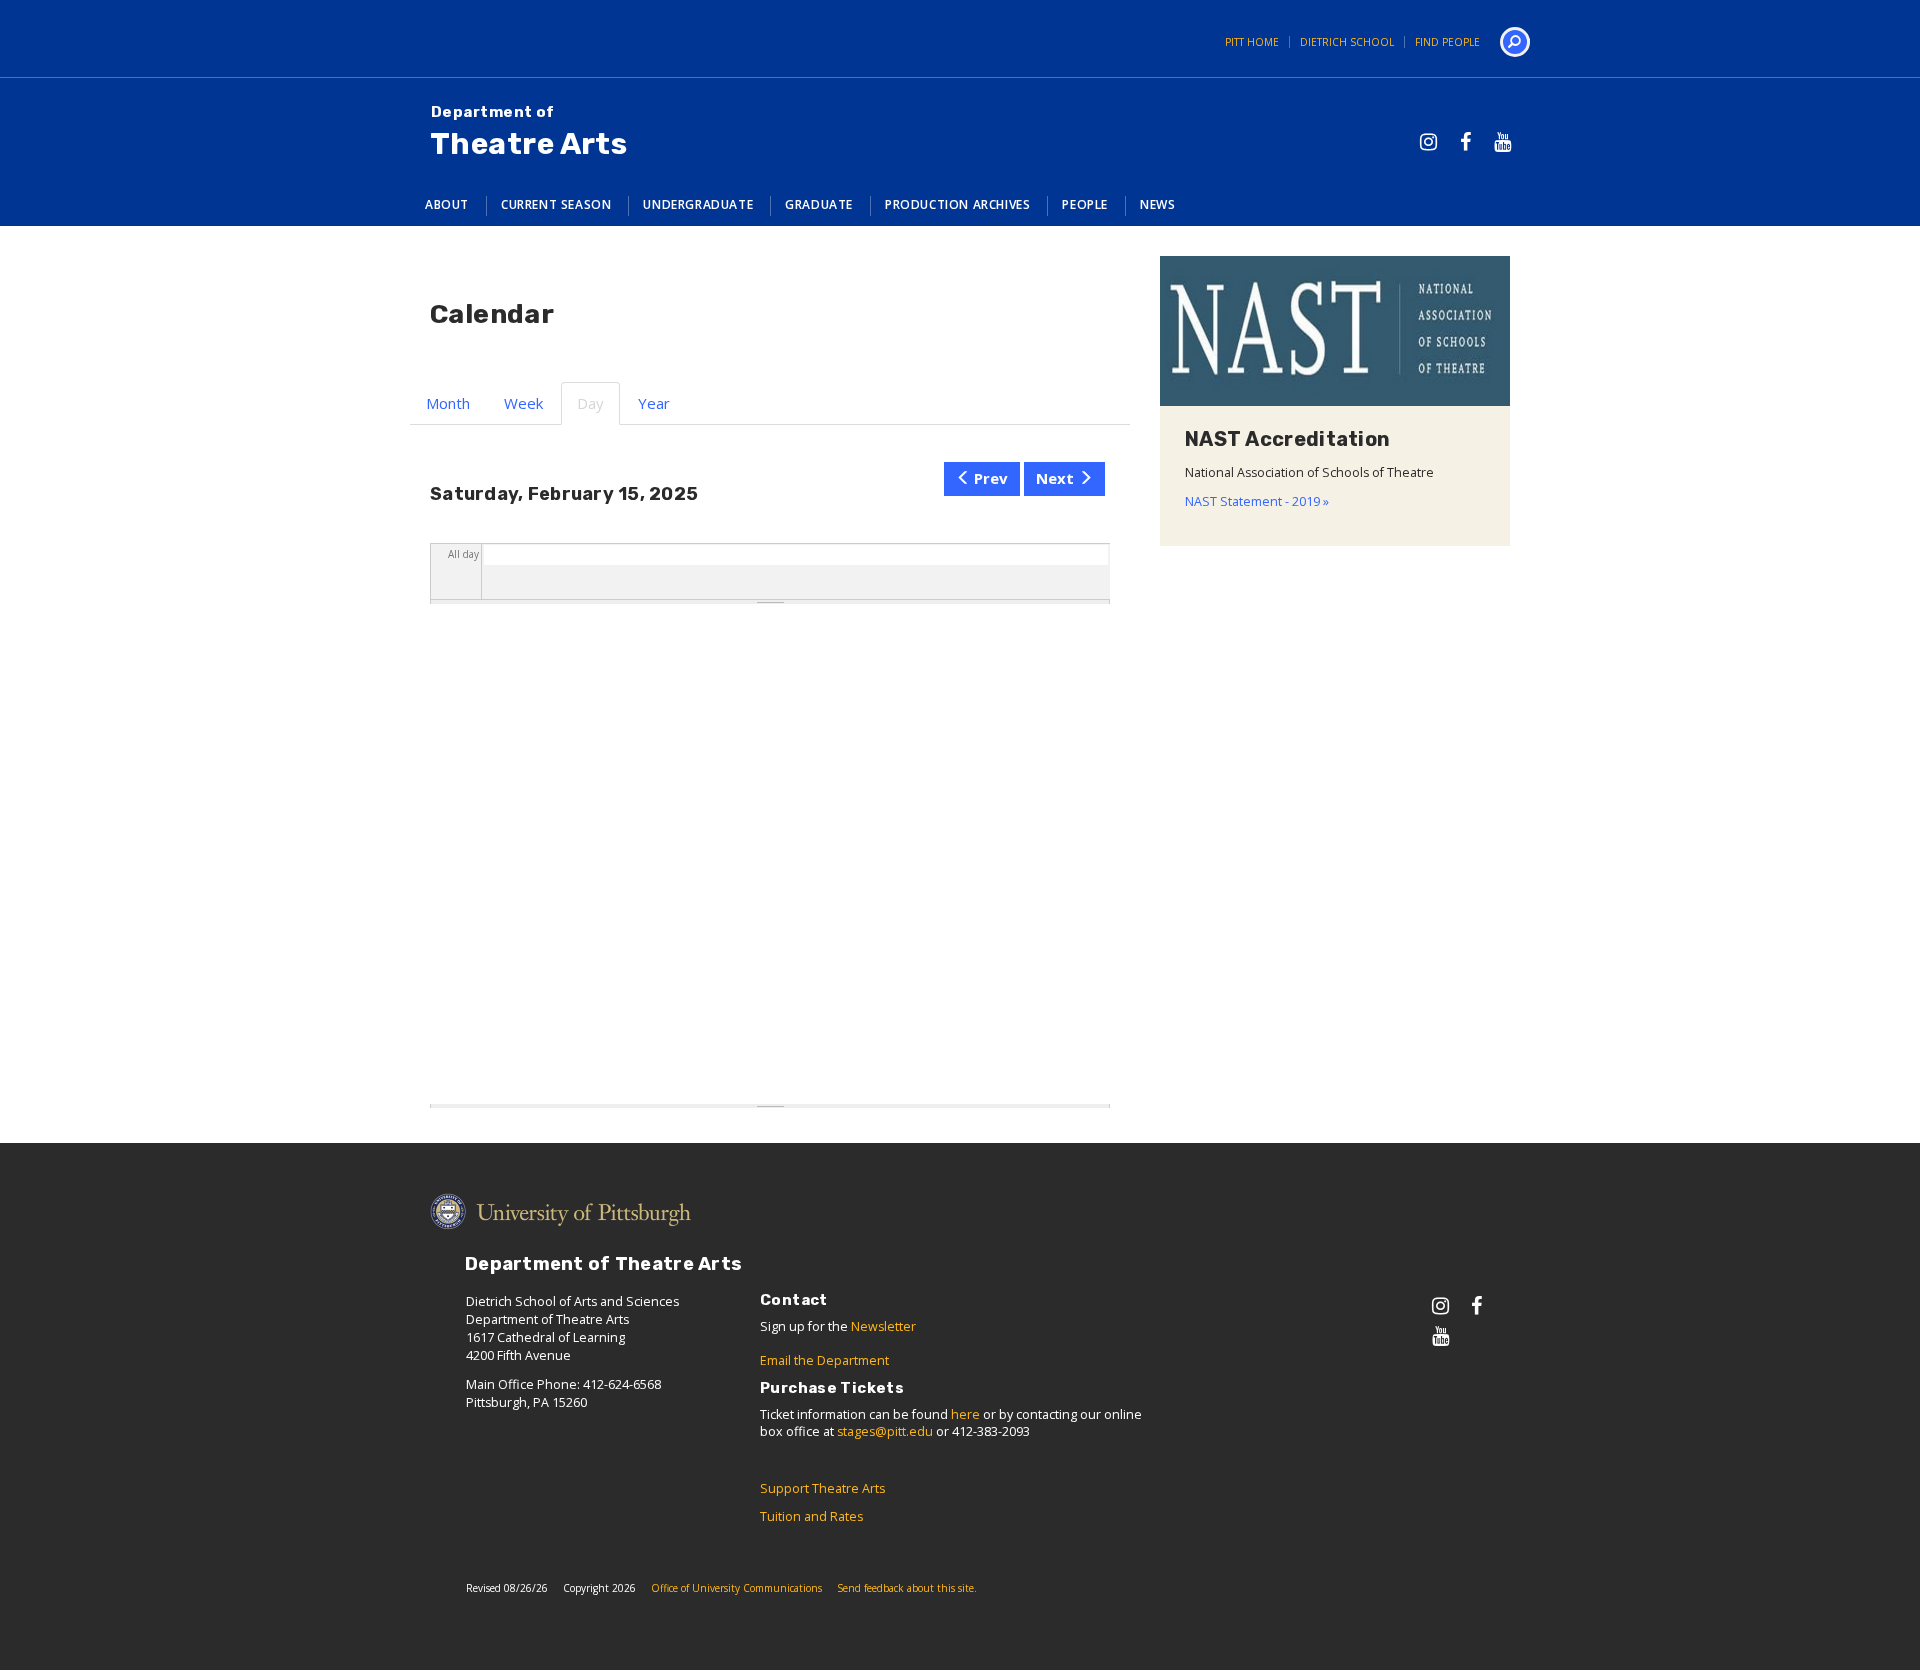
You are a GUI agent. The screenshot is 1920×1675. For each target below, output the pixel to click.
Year (654, 403)
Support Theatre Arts (822, 1488)
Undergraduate (698, 204)
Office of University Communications (736, 1588)
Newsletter (883, 1326)
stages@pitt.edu (885, 1431)
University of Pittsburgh (475, 38)
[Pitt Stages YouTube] (1502, 141)
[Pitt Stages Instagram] (1428, 141)
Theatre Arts (528, 132)
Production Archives (957, 204)
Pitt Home (1252, 42)
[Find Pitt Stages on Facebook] (1465, 141)
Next (1055, 478)
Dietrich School (1347, 42)
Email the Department (824, 1360)
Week (523, 403)
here (965, 1414)
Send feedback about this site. (907, 1588)
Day (598, 409)
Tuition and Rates (811, 1516)
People (1085, 204)
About (447, 204)
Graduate (819, 204)
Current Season (556, 204)
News (1157, 204)
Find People (1447, 42)
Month (448, 403)
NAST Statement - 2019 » (1257, 501)
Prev (991, 478)
